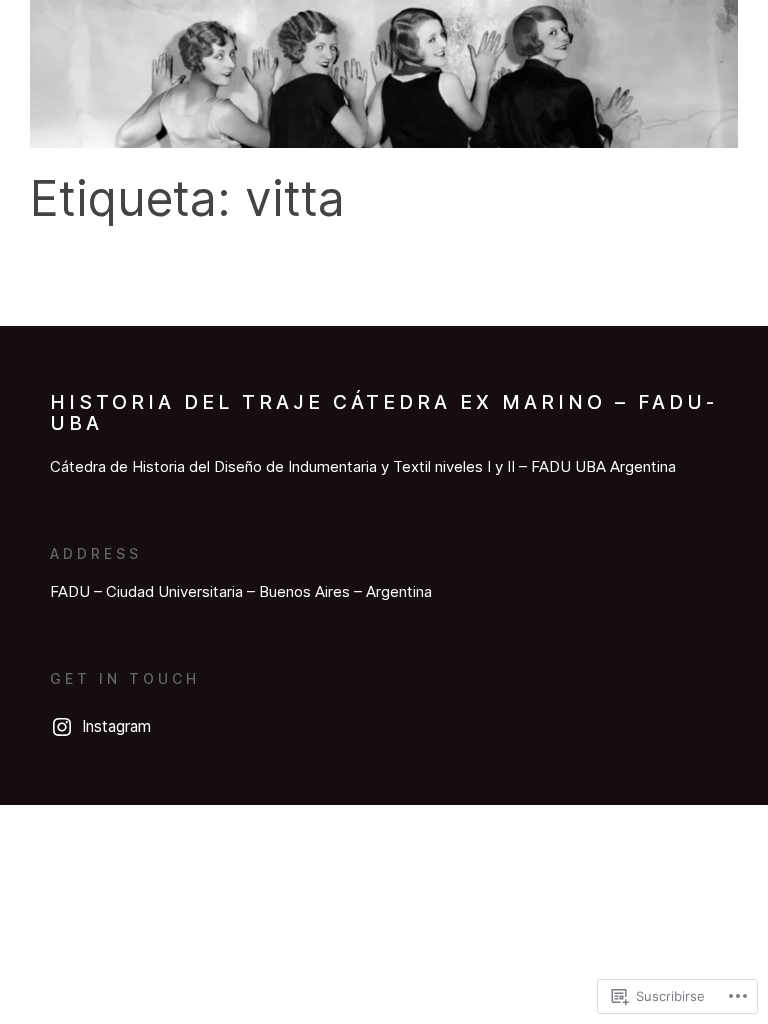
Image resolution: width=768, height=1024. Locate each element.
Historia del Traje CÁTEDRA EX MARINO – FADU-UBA (384, 413)
